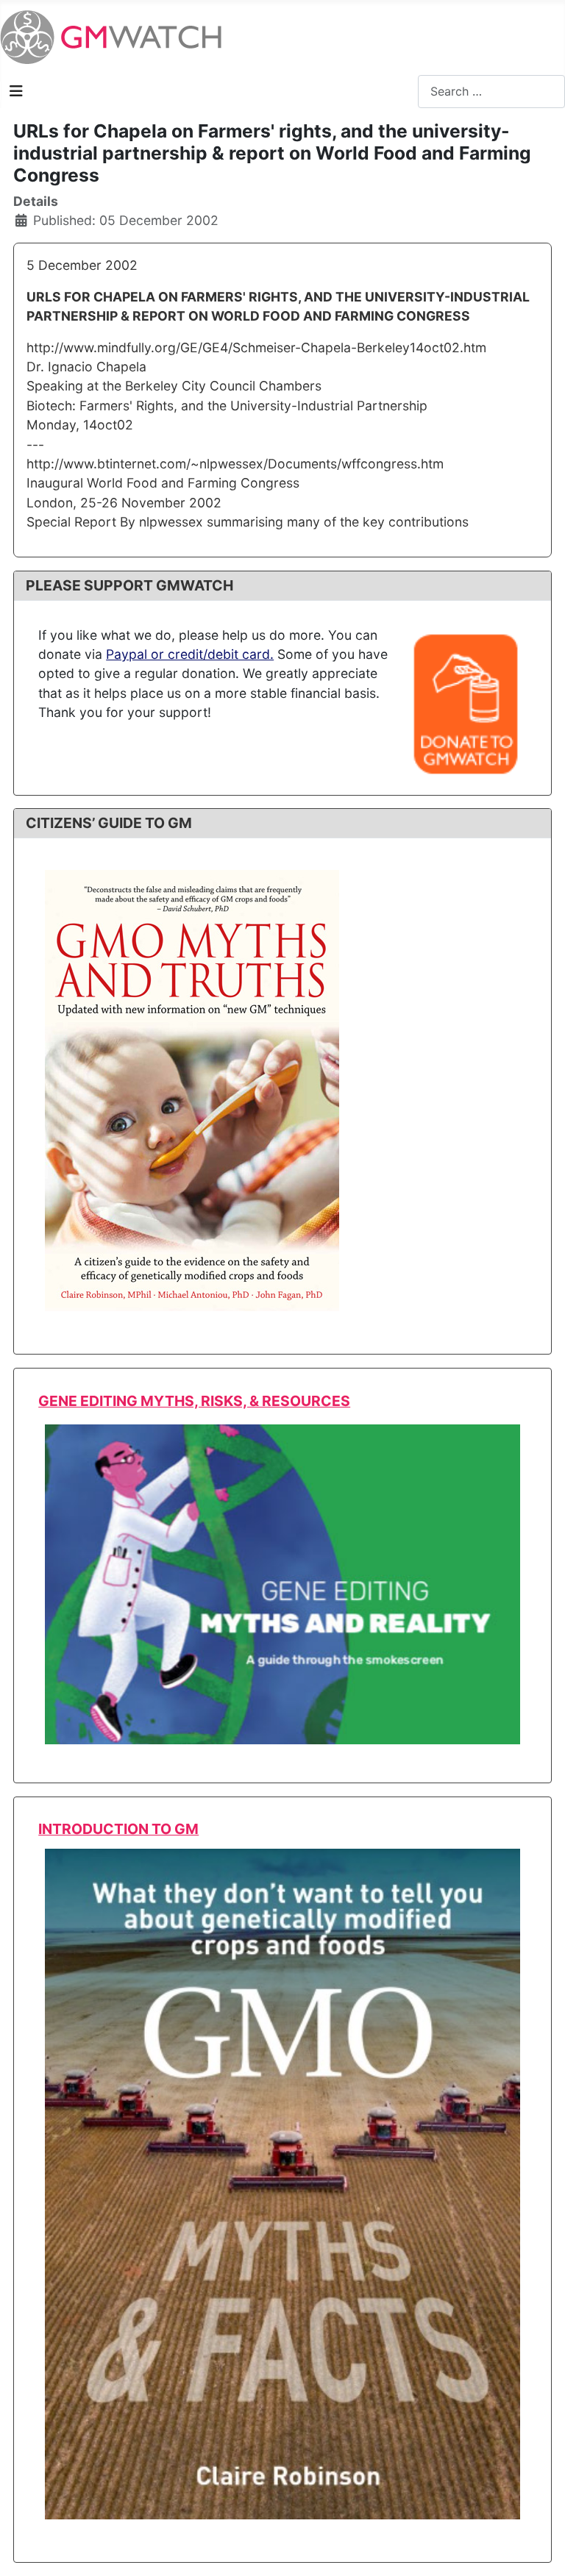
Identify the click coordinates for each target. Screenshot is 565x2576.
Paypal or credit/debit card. (190, 654)
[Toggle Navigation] (16, 91)
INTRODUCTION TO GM (118, 1829)
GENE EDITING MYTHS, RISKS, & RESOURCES (194, 1401)
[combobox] (491, 92)
